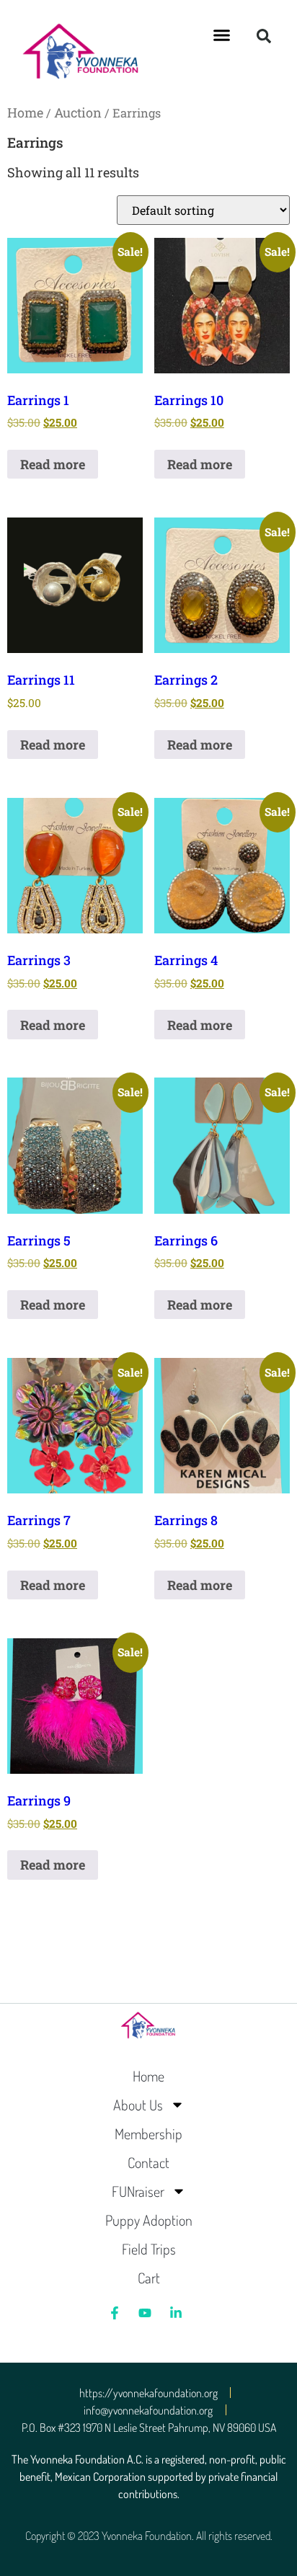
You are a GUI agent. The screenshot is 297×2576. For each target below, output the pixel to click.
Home (25, 112)
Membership (148, 2133)
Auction (78, 112)
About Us (138, 2105)
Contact (148, 2162)
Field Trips (149, 2249)
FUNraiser (138, 2191)
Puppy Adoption (149, 2220)
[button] (222, 35)
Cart (149, 2278)
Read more (53, 464)
